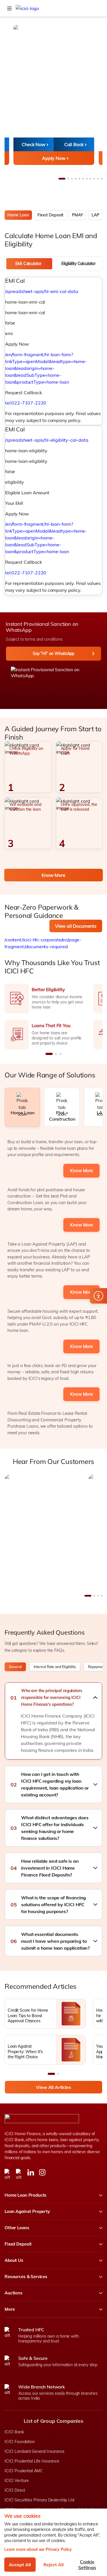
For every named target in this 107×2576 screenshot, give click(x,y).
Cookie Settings (87, 2565)
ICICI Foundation (20, 2442)
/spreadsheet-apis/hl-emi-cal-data (42, 291)
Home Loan (18, 215)
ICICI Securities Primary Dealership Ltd (39, 2500)
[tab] (29, 264)
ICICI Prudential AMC (24, 2471)
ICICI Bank (14, 2432)
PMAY (77, 215)
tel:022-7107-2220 (26, 403)
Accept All (20, 2565)
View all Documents (76, 926)
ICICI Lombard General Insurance (35, 2451)
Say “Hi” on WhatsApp (53, 654)
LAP (95, 215)
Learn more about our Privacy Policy (38, 2549)
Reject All (53, 2565)
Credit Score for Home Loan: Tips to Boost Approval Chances (28, 2015)
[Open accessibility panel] (98, 1296)
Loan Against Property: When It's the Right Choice (25, 2051)
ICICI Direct (15, 2490)
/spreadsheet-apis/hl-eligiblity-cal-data (47, 440)
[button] (53, 1698)
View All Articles (53, 2087)
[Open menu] (9, 8)
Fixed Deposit (50, 215)
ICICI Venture (17, 2481)
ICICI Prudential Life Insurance (32, 2461)
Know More (53, 875)
